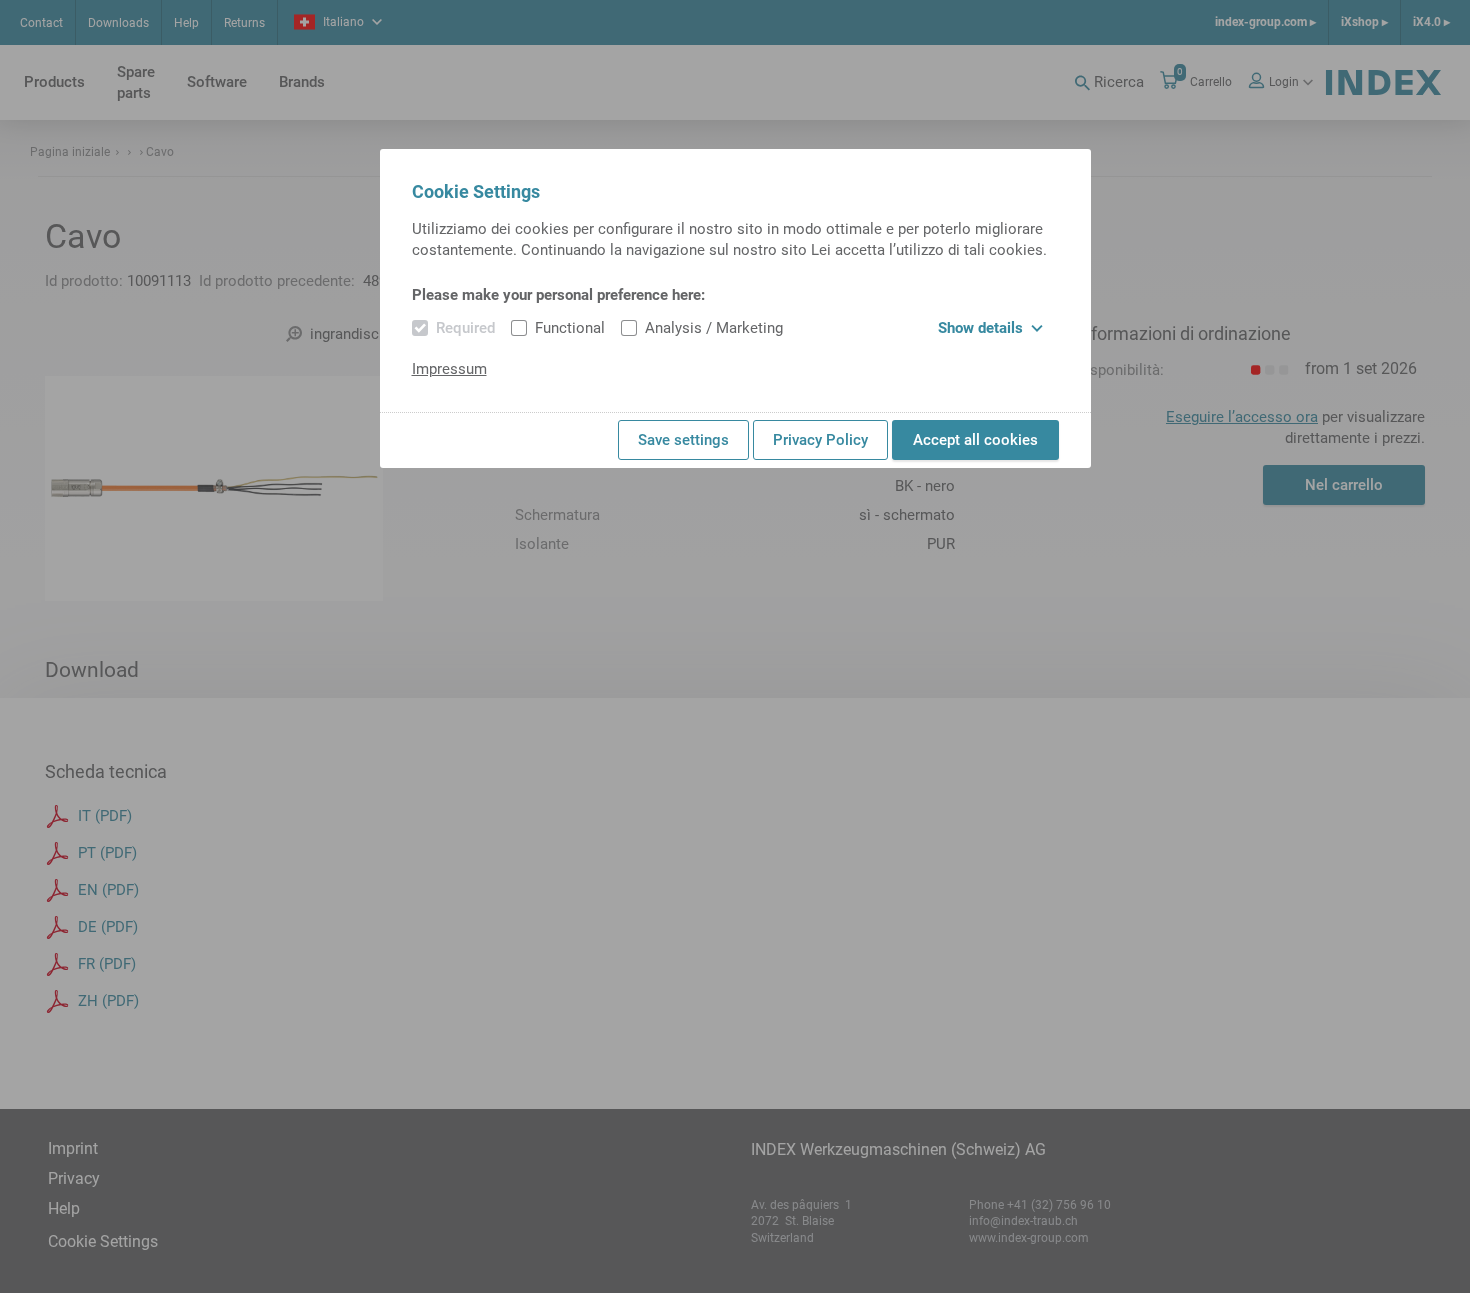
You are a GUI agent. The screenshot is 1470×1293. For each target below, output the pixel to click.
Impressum (449, 369)
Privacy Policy (820, 440)
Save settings (683, 440)
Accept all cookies (975, 440)
